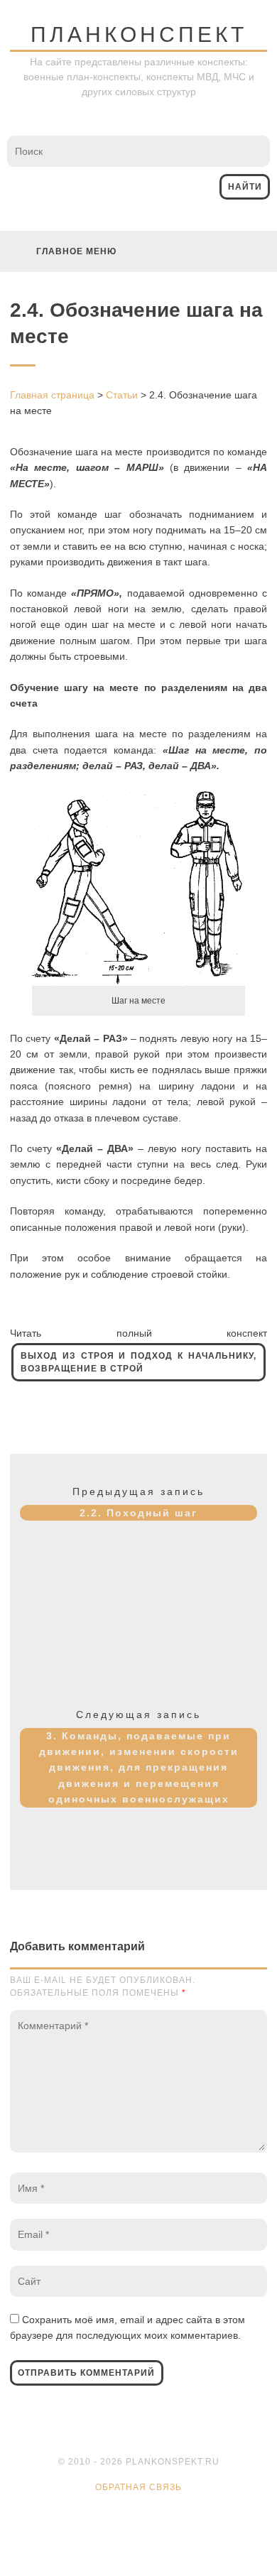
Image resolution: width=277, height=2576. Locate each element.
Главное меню (76, 251)
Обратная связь (138, 2487)
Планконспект (139, 34)
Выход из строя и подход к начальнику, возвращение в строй (138, 1362)
